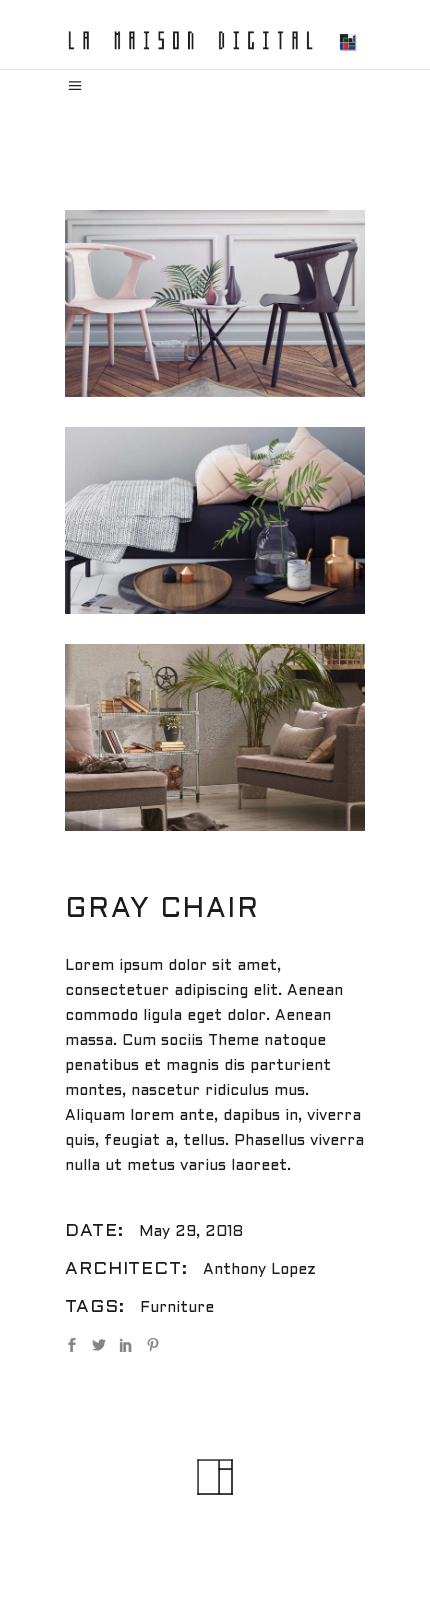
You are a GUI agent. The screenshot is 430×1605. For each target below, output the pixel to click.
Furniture (177, 1308)
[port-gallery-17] (215, 303)
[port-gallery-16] (215, 737)
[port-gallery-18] (215, 520)
